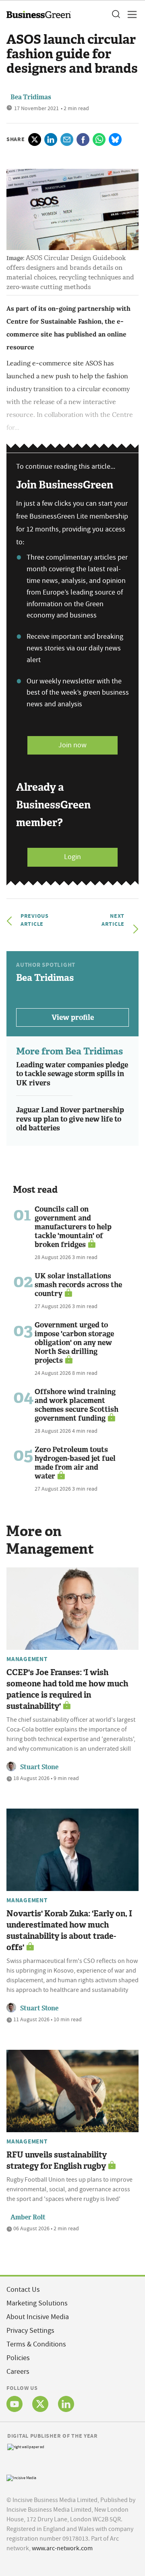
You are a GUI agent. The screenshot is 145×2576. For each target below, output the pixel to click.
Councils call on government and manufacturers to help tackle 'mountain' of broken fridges (73, 1227)
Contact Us (23, 2290)
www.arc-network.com (62, 2548)
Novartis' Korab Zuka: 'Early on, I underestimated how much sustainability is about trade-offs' (69, 1930)
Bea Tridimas (31, 97)
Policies (18, 2358)
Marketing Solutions (37, 2303)
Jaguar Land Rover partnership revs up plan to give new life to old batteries (70, 1119)
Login (72, 857)
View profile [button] (73, 1017)
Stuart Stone (39, 1767)
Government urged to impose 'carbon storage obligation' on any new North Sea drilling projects (74, 1343)
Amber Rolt (28, 2217)
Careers (18, 2372)
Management (27, 1659)
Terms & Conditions (36, 2344)
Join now (72, 745)
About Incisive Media (38, 2317)
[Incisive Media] (21, 2477)
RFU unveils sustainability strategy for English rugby (57, 2160)
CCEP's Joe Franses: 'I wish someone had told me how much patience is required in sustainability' (67, 1689)
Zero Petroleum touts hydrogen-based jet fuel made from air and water (75, 1463)
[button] (116, 14)
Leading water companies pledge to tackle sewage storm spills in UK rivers (72, 1074)
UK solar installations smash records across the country (78, 1285)
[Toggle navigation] (130, 14)
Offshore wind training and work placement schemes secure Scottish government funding (77, 1405)
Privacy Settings (30, 2331)
